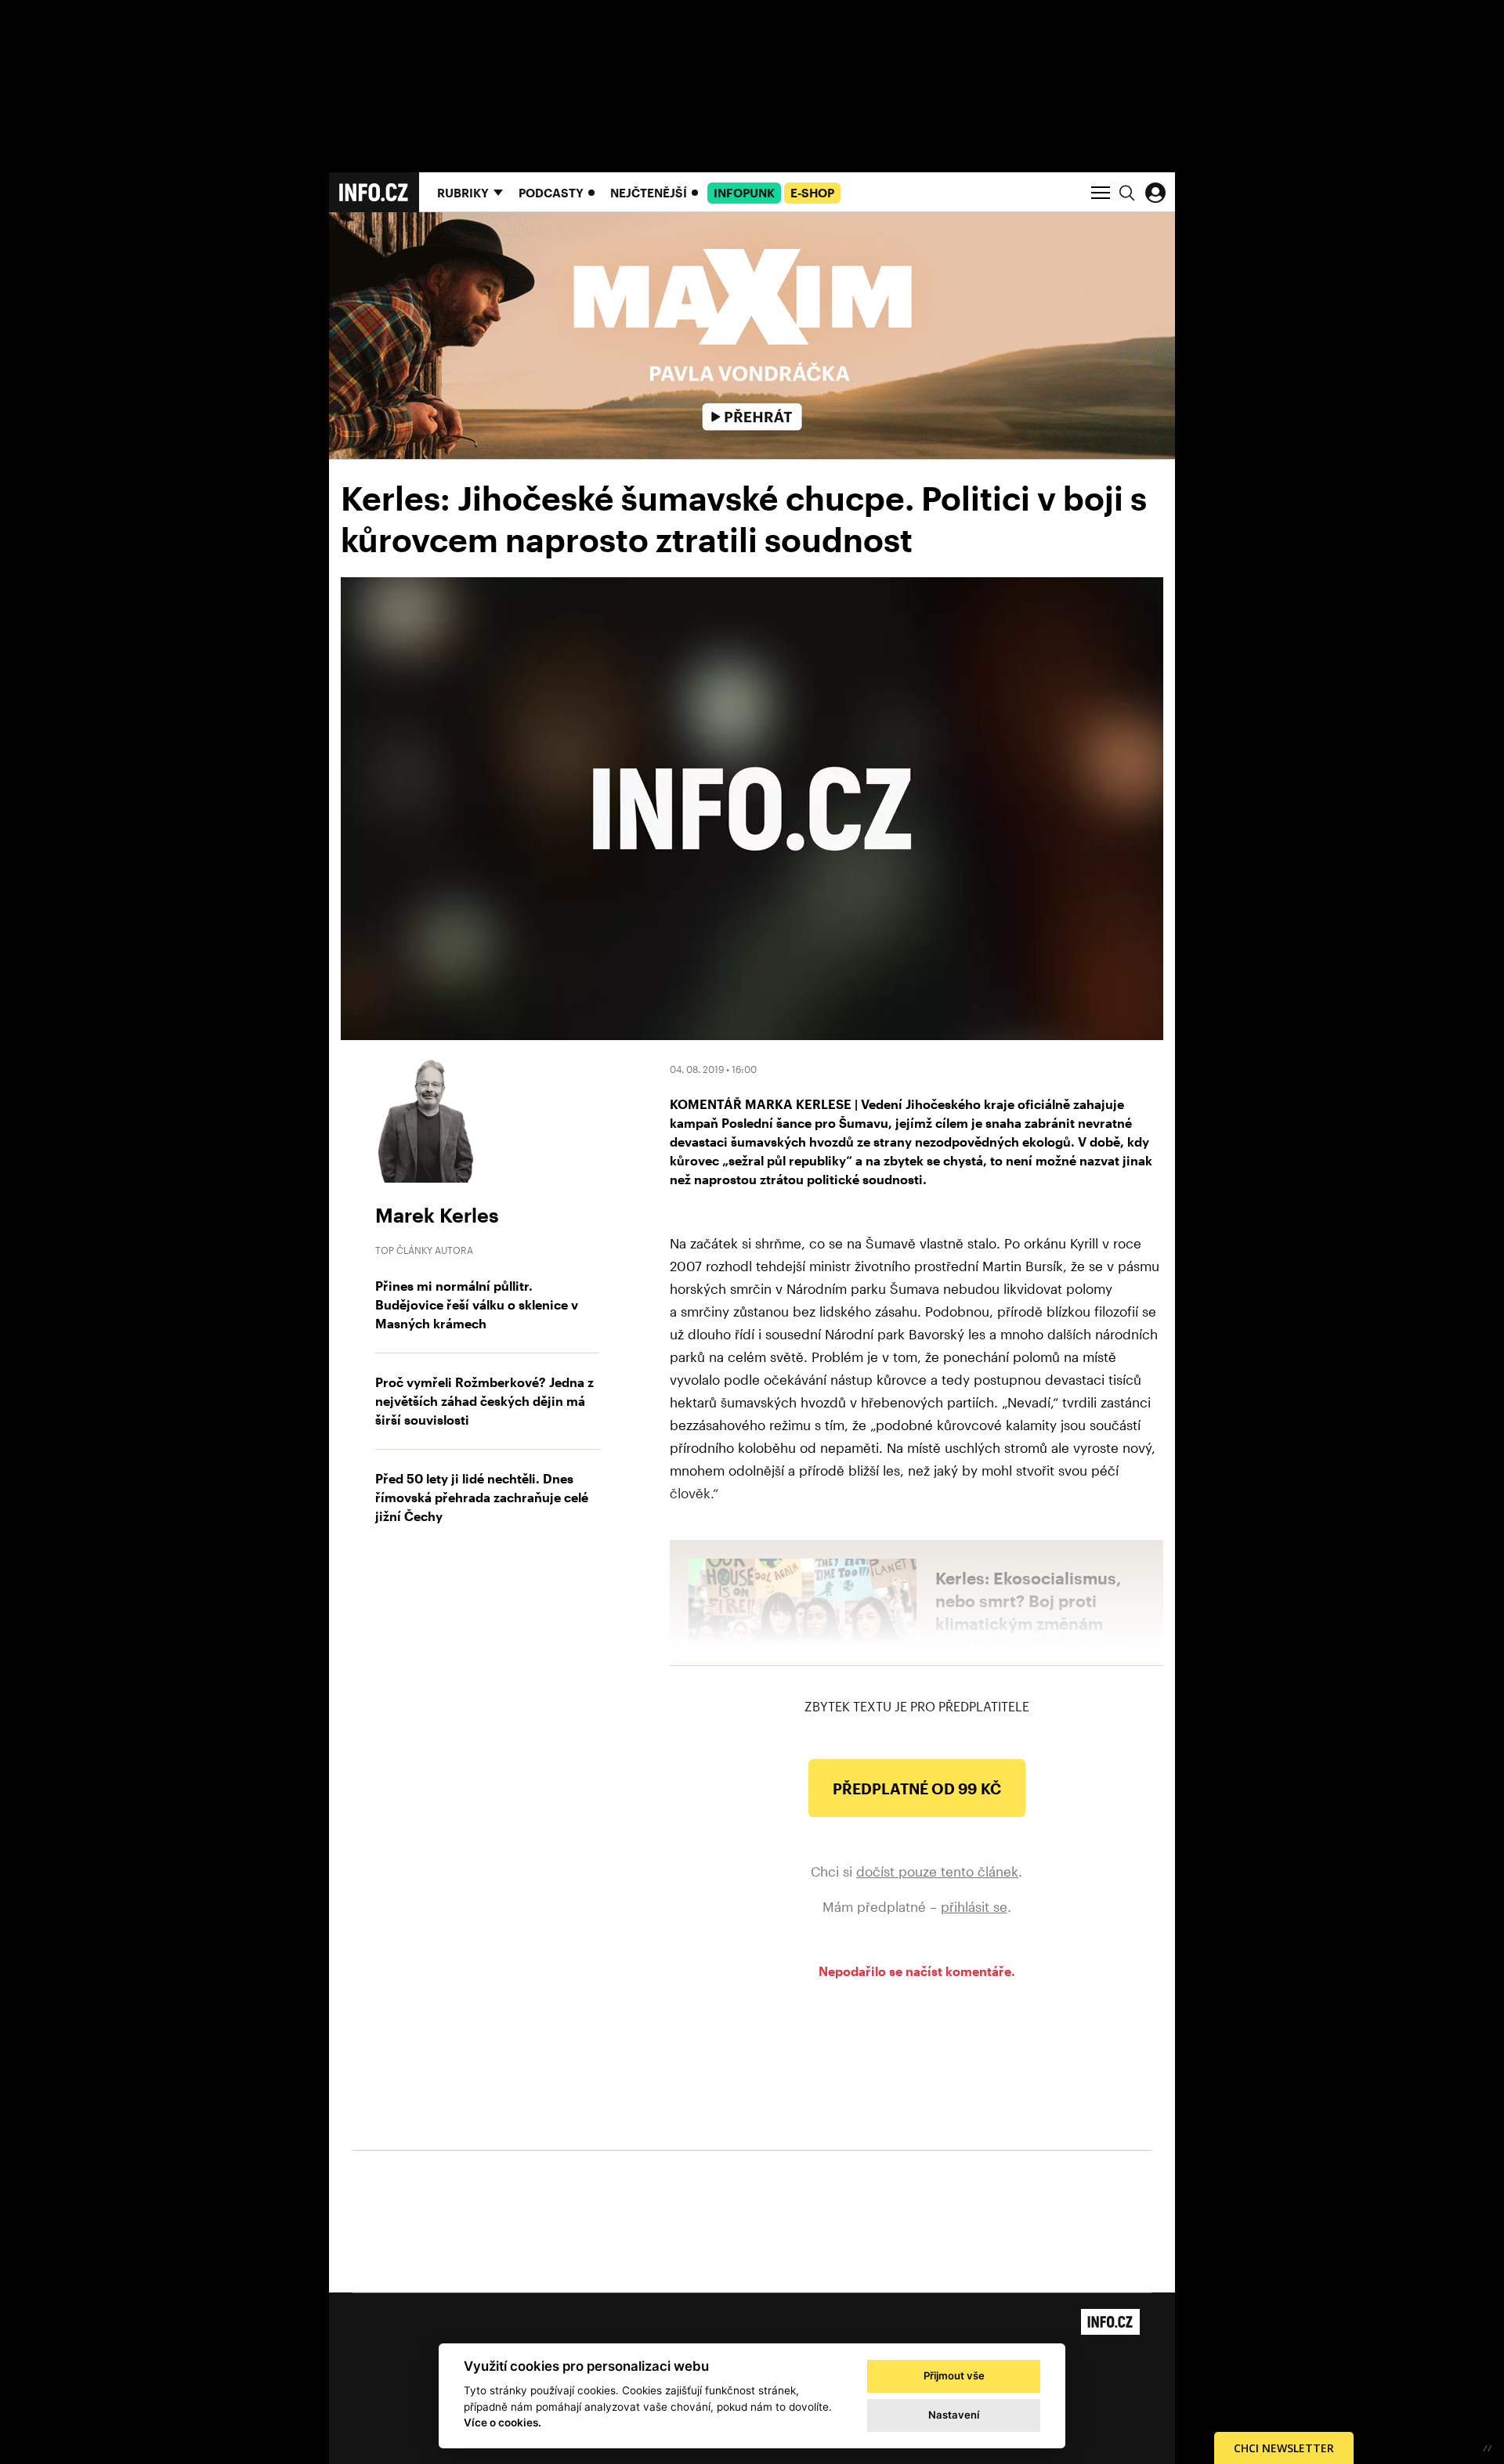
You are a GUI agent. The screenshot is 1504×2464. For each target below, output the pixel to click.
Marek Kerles (437, 1215)
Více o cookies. (503, 2422)
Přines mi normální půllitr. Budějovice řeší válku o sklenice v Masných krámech (477, 1304)
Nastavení (954, 2415)
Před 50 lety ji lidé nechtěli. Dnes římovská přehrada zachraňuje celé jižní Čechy (482, 1497)
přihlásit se (974, 1906)
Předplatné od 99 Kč (917, 1788)
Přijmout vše (954, 2375)
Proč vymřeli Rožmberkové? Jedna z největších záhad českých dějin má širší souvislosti (484, 1401)
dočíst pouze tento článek (937, 1871)
